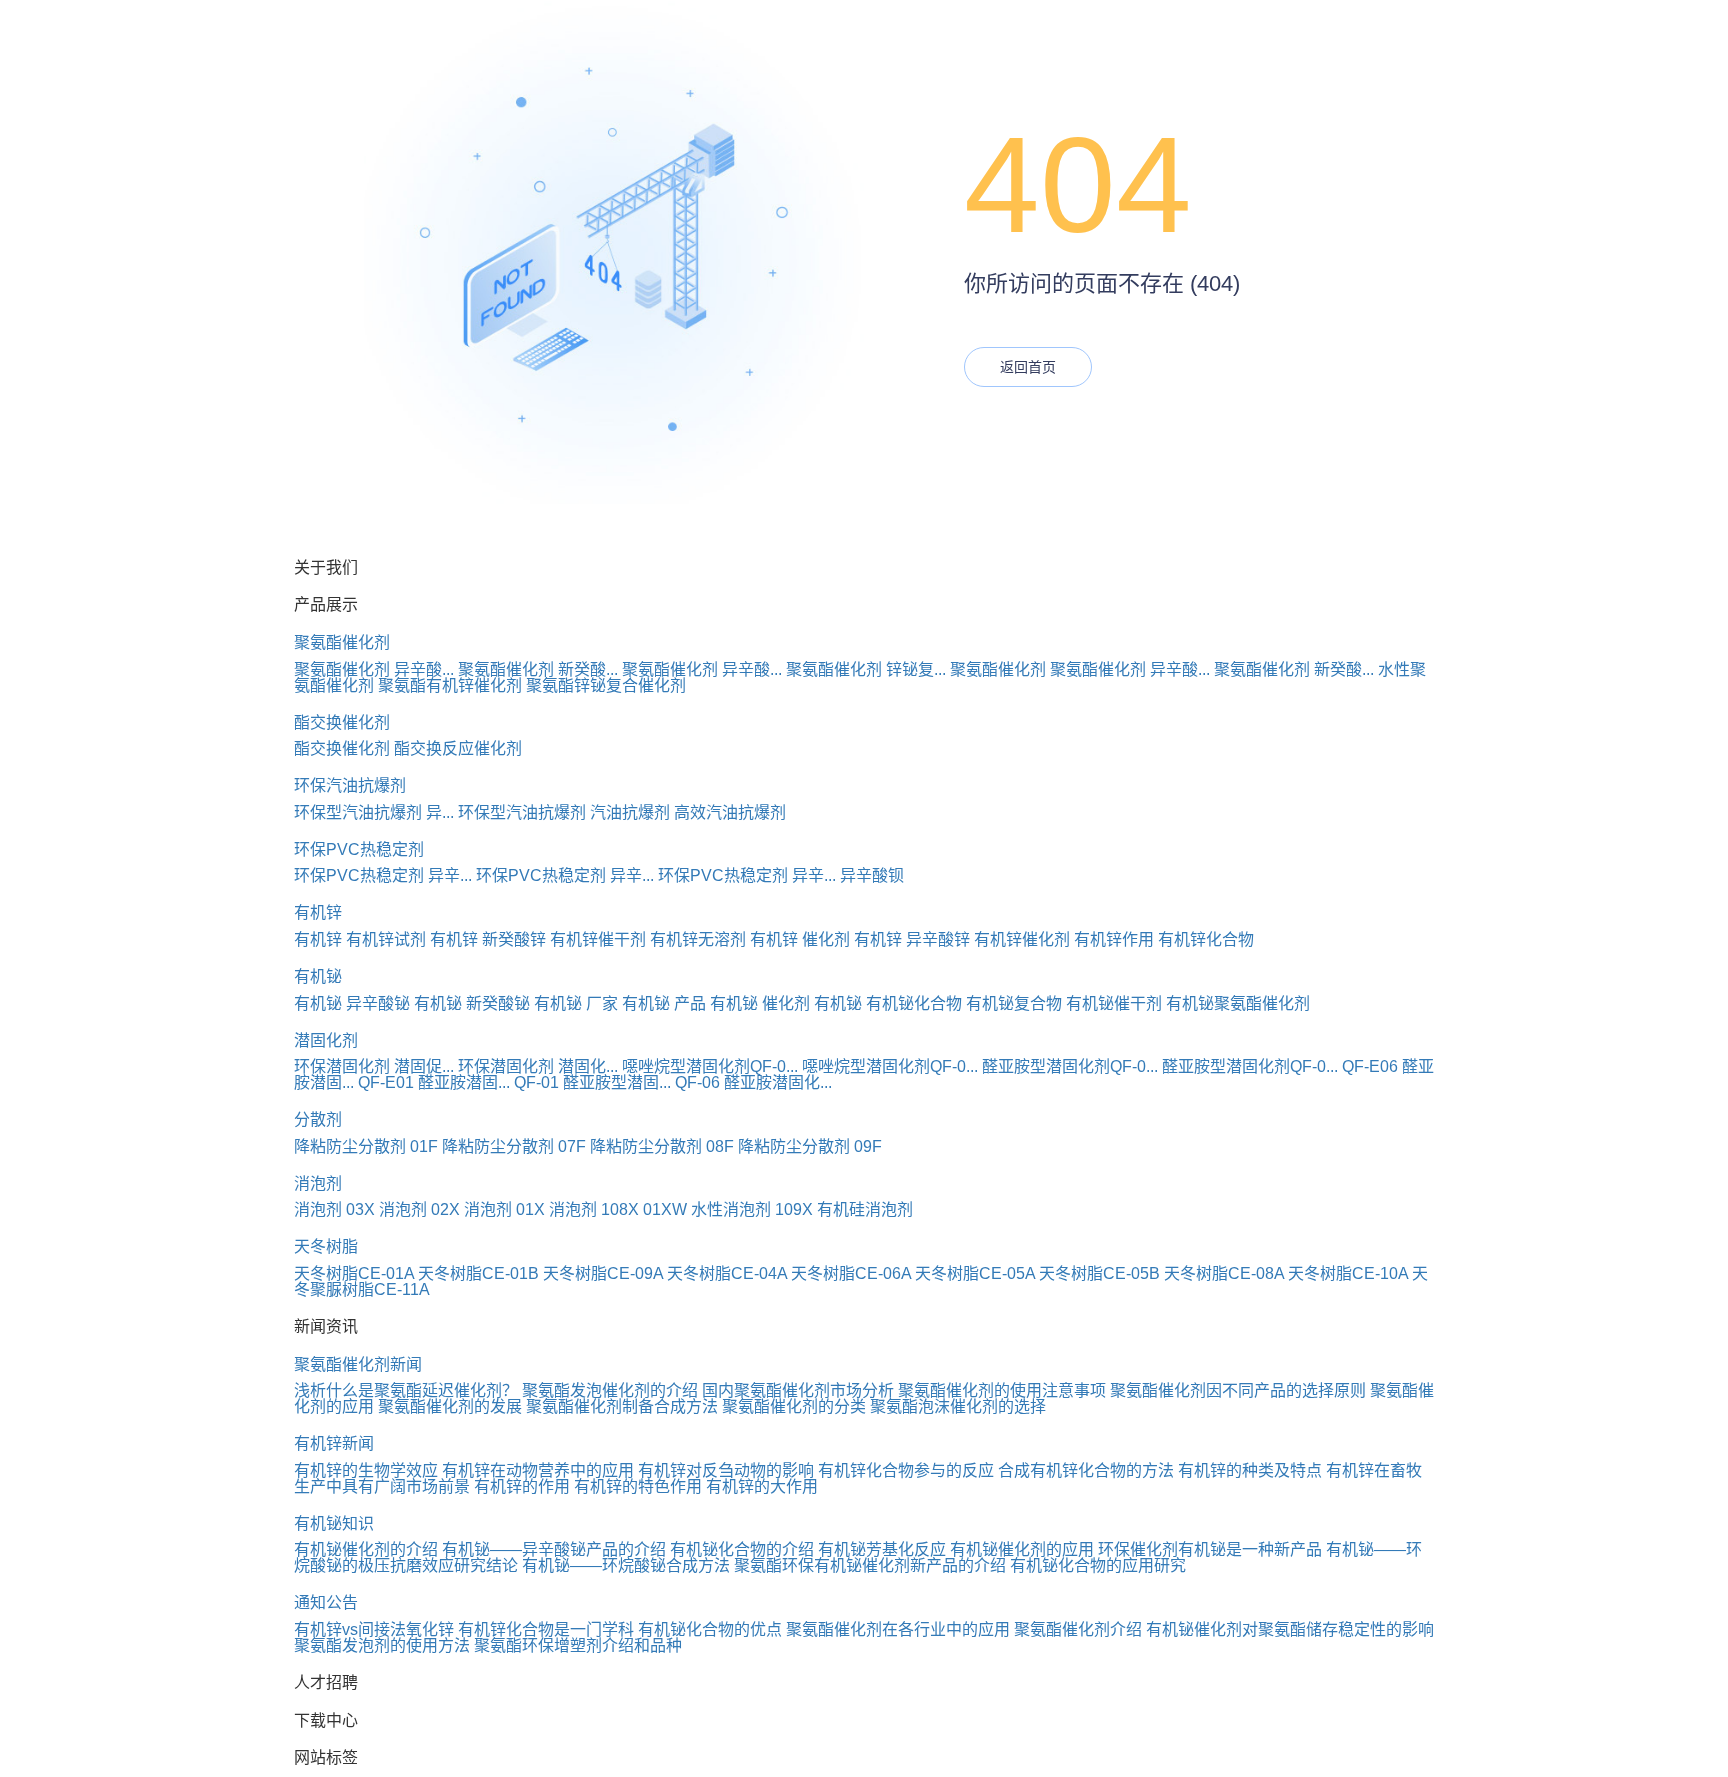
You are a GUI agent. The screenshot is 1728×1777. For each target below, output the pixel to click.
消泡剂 (318, 1183)
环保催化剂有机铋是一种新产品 (1210, 1549)
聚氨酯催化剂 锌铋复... (866, 669)
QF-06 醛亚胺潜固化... (753, 1082)
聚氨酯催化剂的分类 (794, 1406)
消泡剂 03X (334, 1209)
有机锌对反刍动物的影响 (726, 1470)
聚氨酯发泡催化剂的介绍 (610, 1390)
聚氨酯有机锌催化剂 (450, 685)
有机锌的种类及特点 (1250, 1470)
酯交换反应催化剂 (458, 748)
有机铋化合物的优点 (710, 1629)
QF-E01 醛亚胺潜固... (434, 1082)
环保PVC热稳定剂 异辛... (383, 875)
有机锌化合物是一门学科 (546, 1629)
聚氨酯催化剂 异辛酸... (374, 669)
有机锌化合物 (1206, 939)
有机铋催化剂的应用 (1022, 1549)
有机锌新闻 (334, 1443)
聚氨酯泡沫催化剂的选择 (958, 1406)
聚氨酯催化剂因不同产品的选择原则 (1238, 1390)
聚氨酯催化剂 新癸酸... (538, 669)
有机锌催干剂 (598, 939)
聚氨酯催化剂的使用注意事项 (1002, 1390)
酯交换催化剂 (342, 722)
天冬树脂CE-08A (1224, 1273)
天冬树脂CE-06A (851, 1273)
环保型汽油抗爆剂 (522, 812)
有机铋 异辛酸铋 (352, 1003)
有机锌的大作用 (762, 1486)
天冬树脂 (326, 1246)
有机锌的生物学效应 (366, 1470)
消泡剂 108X (594, 1209)
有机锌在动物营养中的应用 (538, 1470)
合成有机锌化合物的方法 (1086, 1470)
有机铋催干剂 (1114, 1003)
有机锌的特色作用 (638, 1486)
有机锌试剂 (386, 939)
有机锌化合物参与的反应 (906, 1470)
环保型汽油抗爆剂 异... (374, 812)
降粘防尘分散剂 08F (662, 1146)
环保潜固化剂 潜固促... (374, 1066)
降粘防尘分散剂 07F (514, 1146)
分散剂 (318, 1119)
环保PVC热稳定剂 (359, 849)
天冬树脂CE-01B (478, 1273)
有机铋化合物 (914, 1003)
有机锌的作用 (522, 1486)
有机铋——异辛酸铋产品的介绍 (554, 1549)
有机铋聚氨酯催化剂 (1238, 1003)
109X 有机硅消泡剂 (844, 1209)
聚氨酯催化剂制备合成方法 (622, 1406)
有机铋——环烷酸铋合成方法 (626, 1565)
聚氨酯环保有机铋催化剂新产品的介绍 (870, 1565)
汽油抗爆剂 (630, 812)
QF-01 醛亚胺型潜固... (592, 1082)
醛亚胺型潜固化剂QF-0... (1070, 1066)
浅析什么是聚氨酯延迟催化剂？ (406, 1390)
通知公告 (326, 1602)
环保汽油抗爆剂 (350, 785)
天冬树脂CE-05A (975, 1273)
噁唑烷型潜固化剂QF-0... (710, 1066)
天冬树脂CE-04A (727, 1273)
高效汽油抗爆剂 (730, 812)
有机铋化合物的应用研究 (1098, 1565)
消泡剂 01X (504, 1209)
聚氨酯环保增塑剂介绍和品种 (578, 1645)
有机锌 (318, 912)
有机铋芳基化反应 (882, 1549)
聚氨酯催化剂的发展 (450, 1406)
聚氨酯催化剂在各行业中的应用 (898, 1629)
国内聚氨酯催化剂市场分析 (798, 1390)
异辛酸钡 (872, 875)
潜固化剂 (326, 1040)
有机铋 (318, 976)
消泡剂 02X (419, 1209)
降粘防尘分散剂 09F (810, 1146)
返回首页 (1028, 367)
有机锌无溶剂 (698, 939)
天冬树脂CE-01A (354, 1273)
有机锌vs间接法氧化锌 (374, 1629)
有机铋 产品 (664, 1003)
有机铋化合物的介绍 (742, 1549)
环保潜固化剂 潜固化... (538, 1066)
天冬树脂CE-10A (1348, 1273)
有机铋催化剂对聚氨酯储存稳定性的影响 (1290, 1629)
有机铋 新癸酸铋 (472, 1003)
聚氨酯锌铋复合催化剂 (606, 685)
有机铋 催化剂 (760, 1003)
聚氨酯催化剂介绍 (1078, 1629)
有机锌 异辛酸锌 (912, 939)
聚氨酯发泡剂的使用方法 (382, 1645)
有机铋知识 (334, 1523)
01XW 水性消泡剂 (707, 1209)
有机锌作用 (1114, 939)
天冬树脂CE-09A (603, 1273)
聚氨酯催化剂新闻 (358, 1364)
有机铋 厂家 (576, 1003)
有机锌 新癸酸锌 (488, 939)
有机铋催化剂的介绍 (366, 1549)
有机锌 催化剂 (800, 939)
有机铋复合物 (1014, 1003)
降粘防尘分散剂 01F (366, 1146)
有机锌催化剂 (1022, 939)
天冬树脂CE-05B (1099, 1273)
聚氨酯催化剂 (342, 642)
